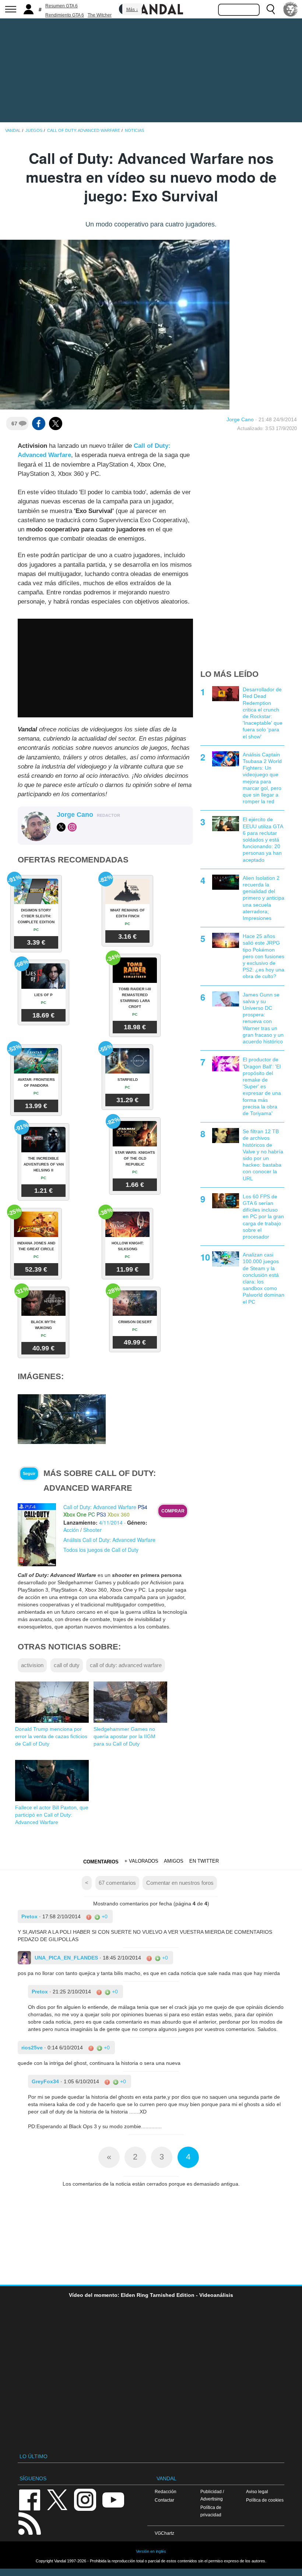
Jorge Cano (240, 419)
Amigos (174, 1861)
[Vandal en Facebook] (29, 2499)
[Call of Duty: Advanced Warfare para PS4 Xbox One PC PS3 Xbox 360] (37, 1534)
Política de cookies (265, 2500)
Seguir (29, 1473)
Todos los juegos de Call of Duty (101, 1550)
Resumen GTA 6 (62, 6)
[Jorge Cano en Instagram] (72, 827)
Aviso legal (257, 2491)
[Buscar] (271, 9)
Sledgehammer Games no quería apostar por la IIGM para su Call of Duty (124, 1736)
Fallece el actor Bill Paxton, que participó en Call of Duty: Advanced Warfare (52, 1815)
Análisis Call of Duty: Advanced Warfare (109, 1540)
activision (32, 1665)
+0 (104, 1916)
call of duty (67, 1665)
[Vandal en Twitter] (57, 2499)
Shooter (92, 1530)
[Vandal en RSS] (29, 2523)
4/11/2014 (111, 1522)
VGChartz (164, 2533)
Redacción (166, 2491)
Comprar (173, 1511)
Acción (71, 1530)
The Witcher (100, 15)
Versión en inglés (151, 2551)
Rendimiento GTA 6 (65, 15)
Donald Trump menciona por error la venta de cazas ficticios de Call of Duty (51, 1736)
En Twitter (204, 1861)
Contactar (164, 2500)
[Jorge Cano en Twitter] (61, 827)
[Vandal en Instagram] (85, 2499)
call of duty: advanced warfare (126, 1665)
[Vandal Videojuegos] (151, 8)
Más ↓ (132, 10)
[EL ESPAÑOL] (291, 9)
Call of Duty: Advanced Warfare (100, 1507)
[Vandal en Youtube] (113, 2499)
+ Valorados (141, 1861)
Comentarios (101, 1862)
